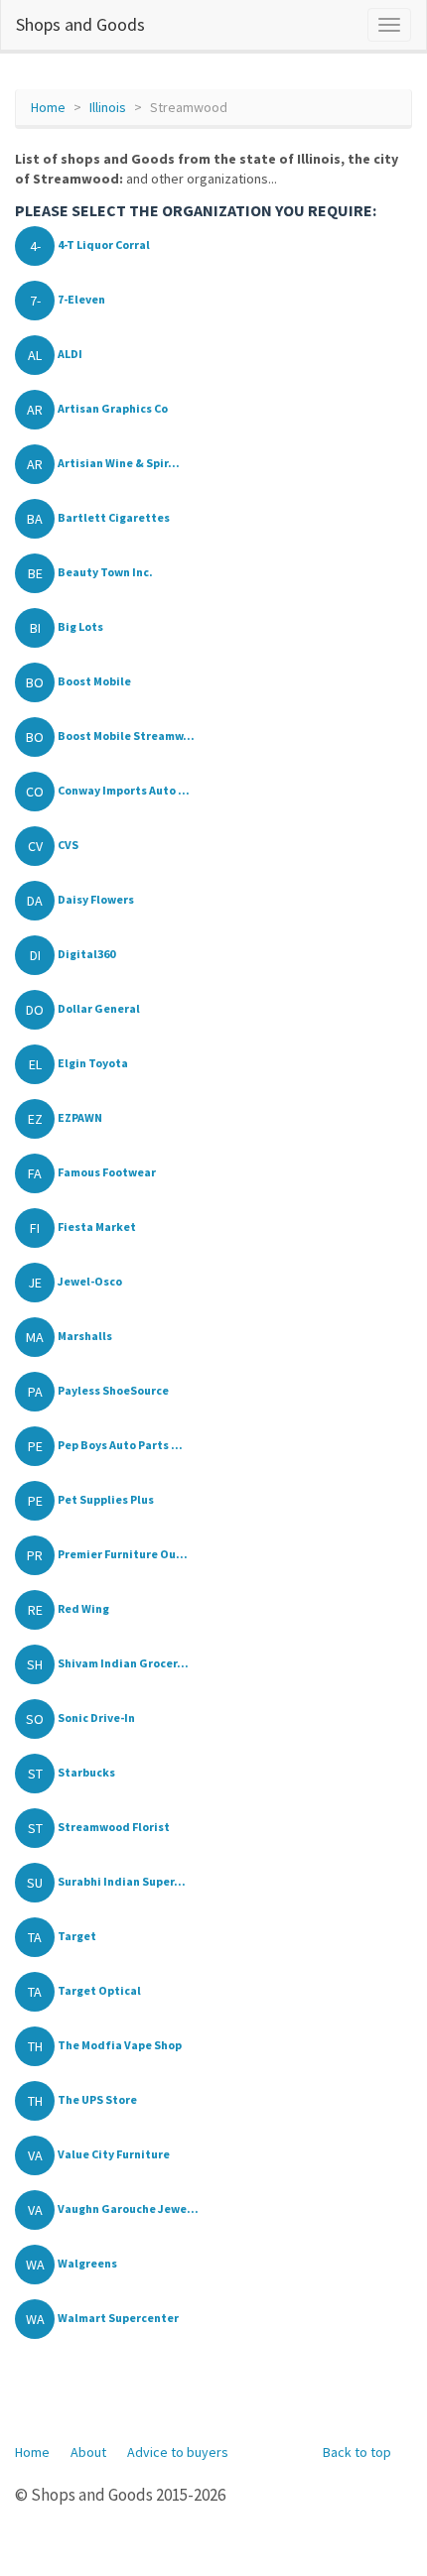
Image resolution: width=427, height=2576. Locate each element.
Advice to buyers (178, 2452)
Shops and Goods (80, 24)
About (88, 2452)
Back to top (357, 2452)
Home (48, 107)
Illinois (108, 107)
